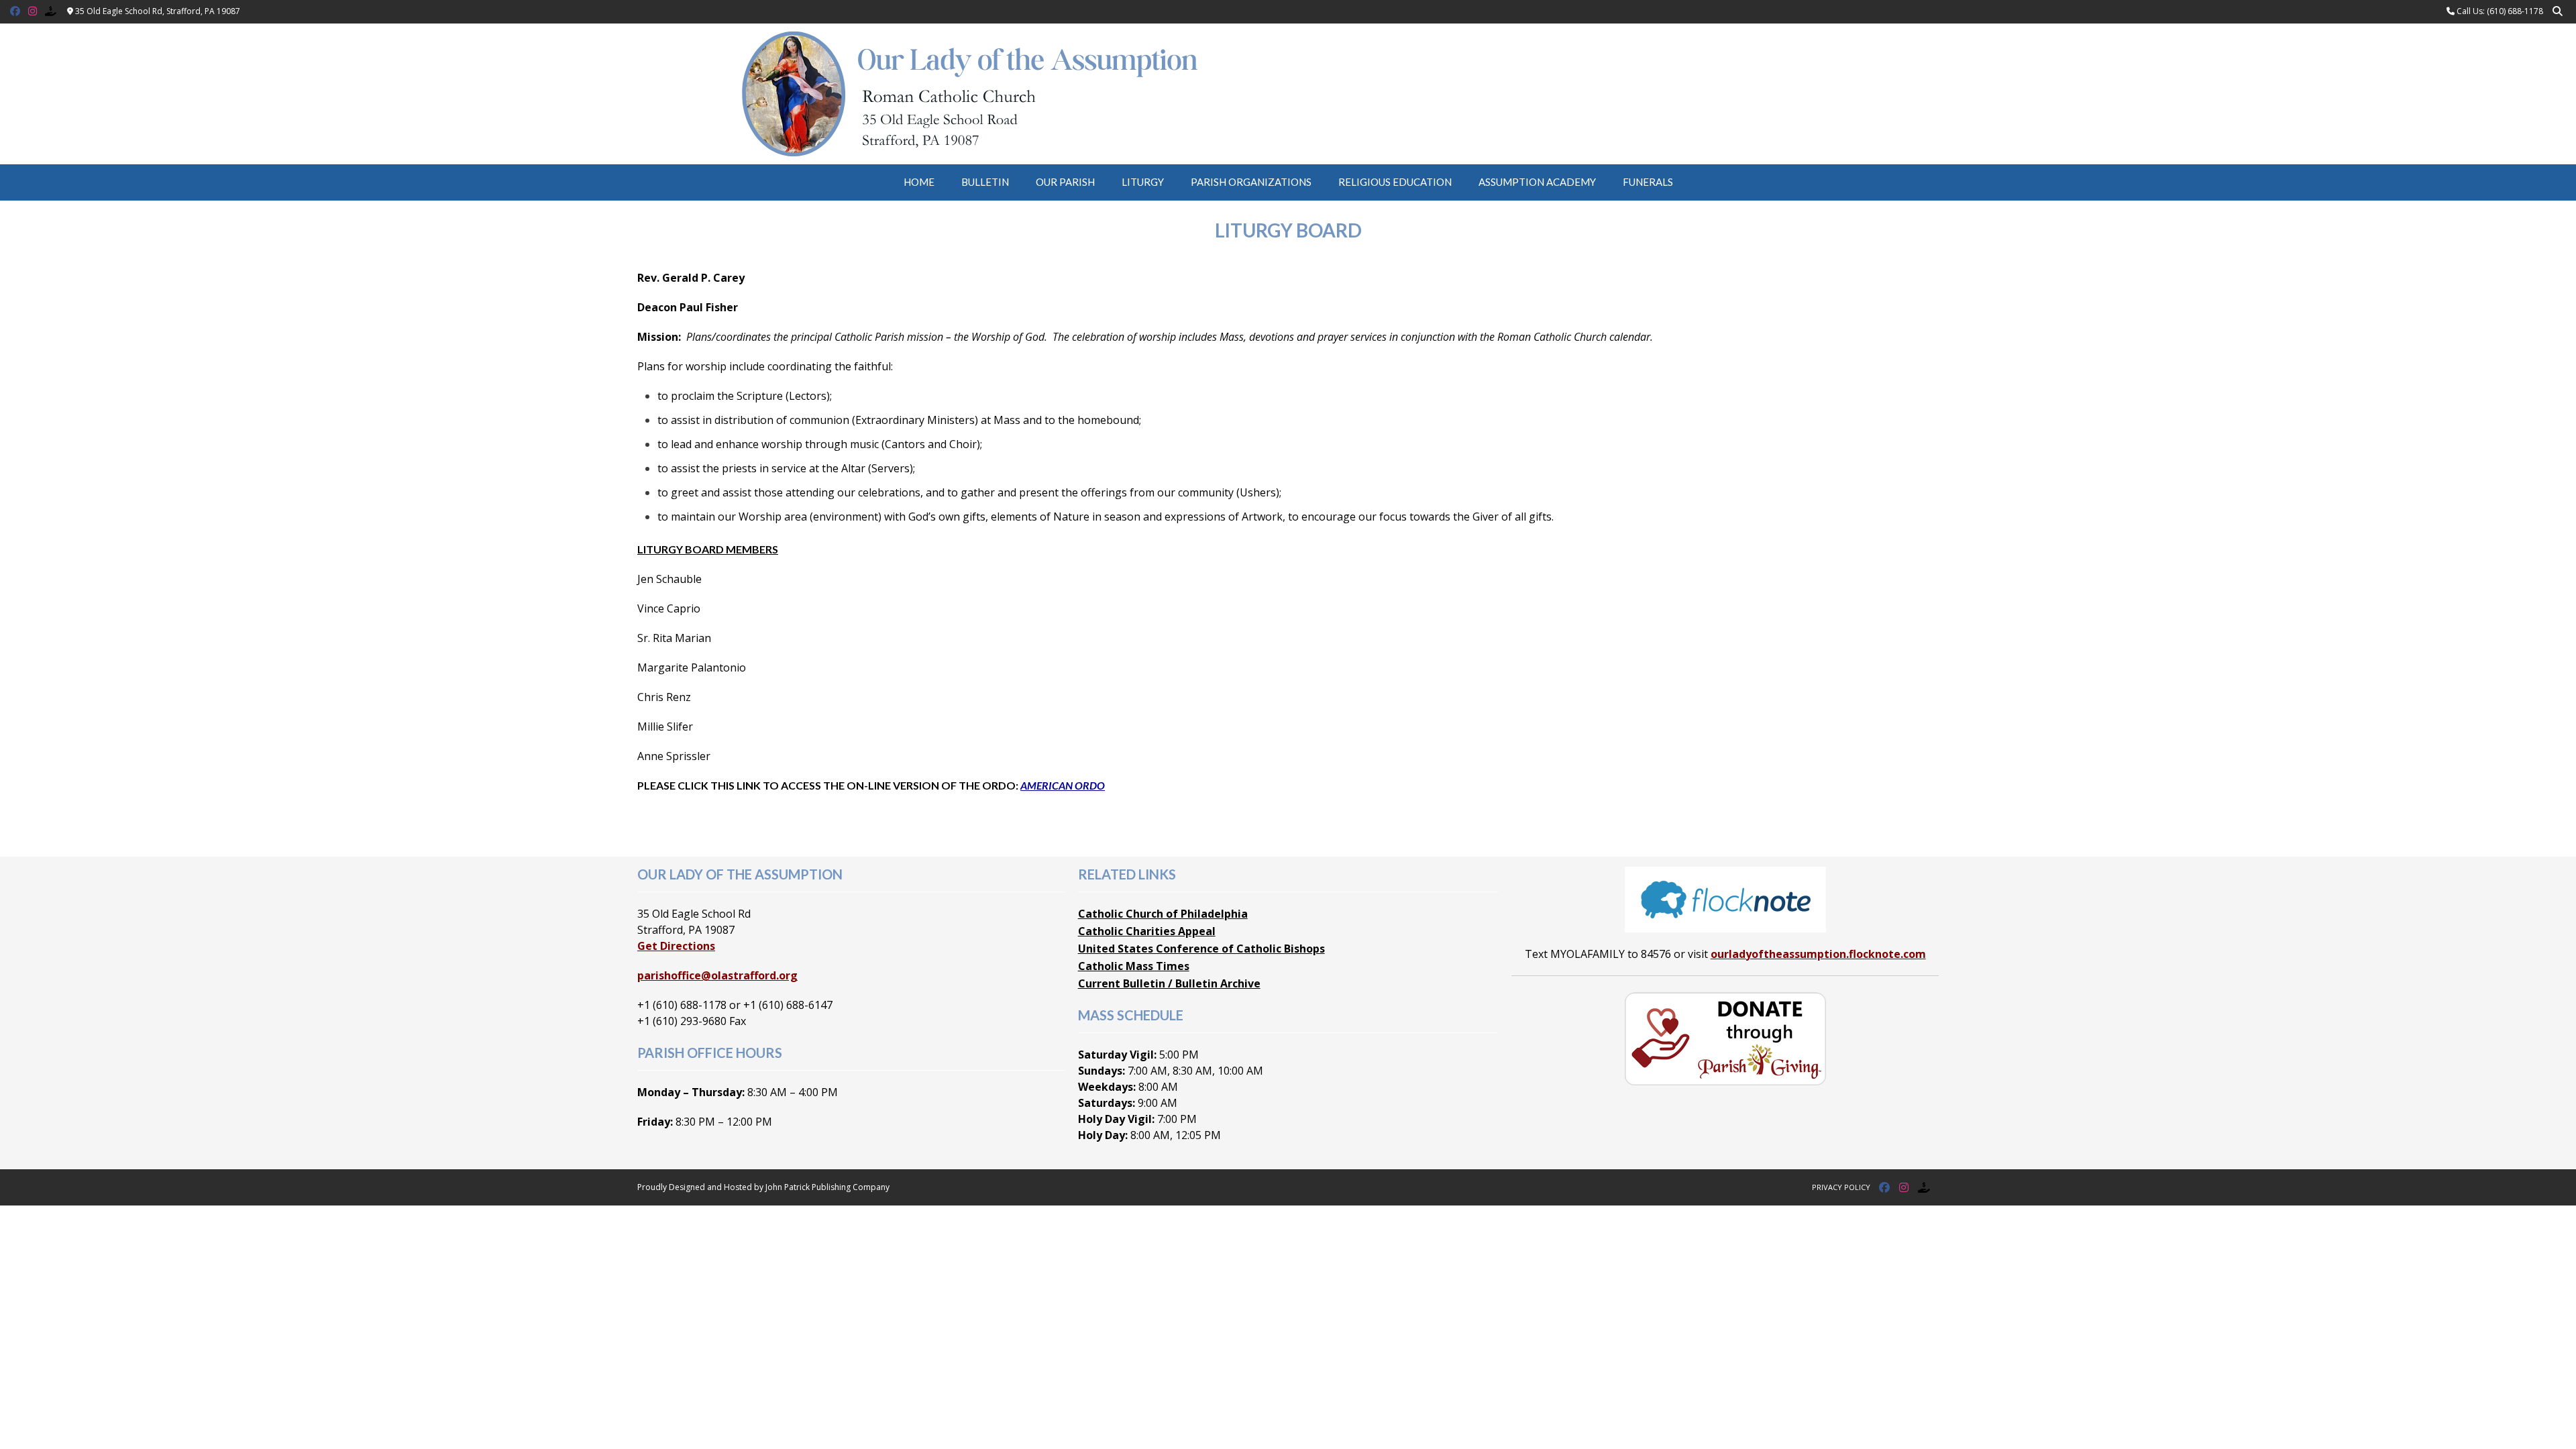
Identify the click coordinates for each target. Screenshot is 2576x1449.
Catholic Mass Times (1134, 966)
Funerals (1648, 182)
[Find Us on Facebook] (15, 11)
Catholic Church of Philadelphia (1163, 914)
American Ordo (1063, 785)
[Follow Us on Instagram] (33, 11)
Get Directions (676, 946)
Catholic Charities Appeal (1147, 931)
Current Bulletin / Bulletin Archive (1169, 983)
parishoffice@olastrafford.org (717, 975)
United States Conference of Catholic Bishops (1201, 949)
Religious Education (1395, 182)
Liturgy (1143, 182)
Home (919, 182)
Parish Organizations (1251, 182)
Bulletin (985, 182)
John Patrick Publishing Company (827, 1187)
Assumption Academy (1537, 182)
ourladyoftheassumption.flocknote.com (1818, 954)
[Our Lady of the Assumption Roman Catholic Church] (1288, 94)
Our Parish (1065, 182)
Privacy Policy (1841, 1187)
